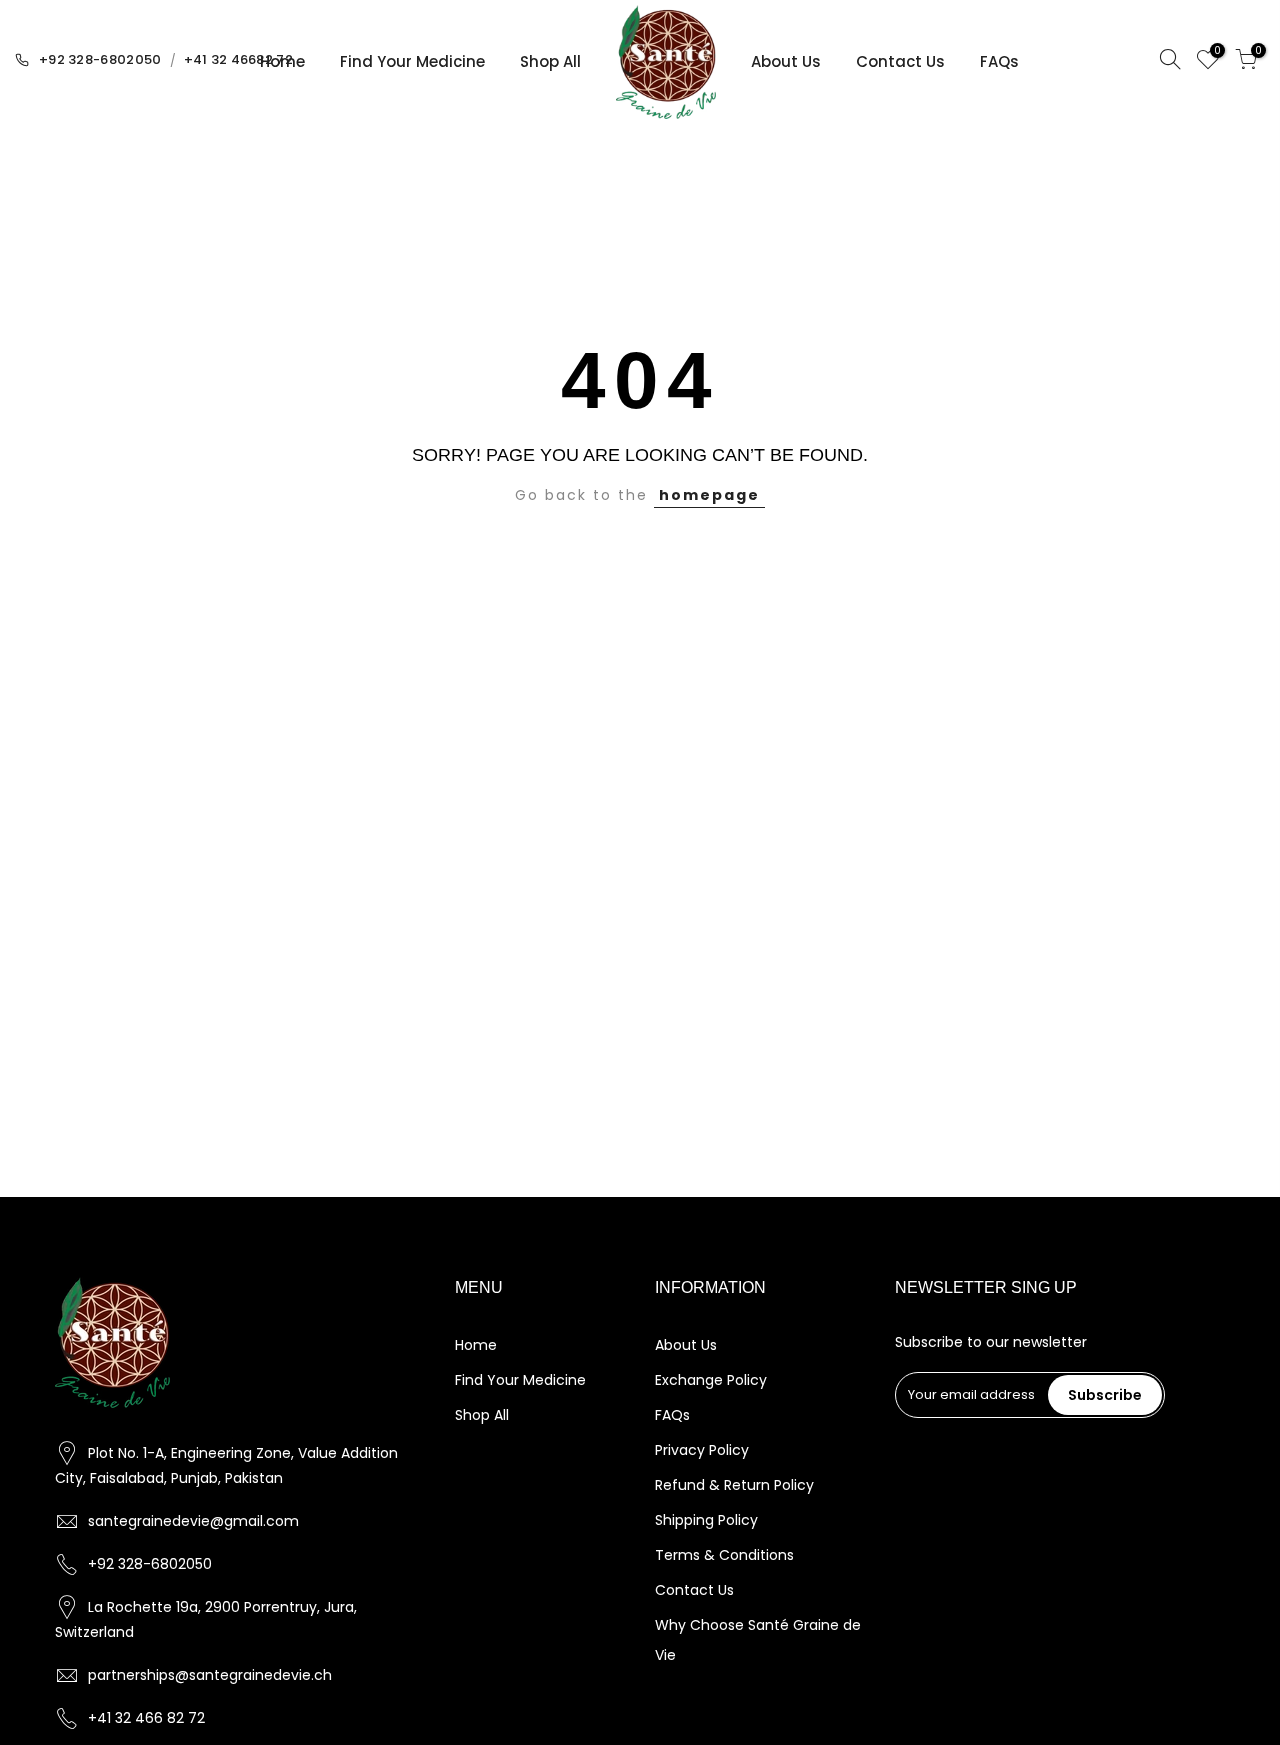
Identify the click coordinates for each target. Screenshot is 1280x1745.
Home (282, 61)
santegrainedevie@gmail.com (193, 1521)
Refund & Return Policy (734, 1485)
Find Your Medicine (412, 61)
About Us (786, 61)
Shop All (550, 61)
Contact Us (900, 61)
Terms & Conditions (724, 1555)
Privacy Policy (702, 1450)
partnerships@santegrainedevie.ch (210, 1675)
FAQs (999, 61)
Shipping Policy (706, 1520)
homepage (709, 495)
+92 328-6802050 (100, 59)
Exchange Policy (711, 1380)
